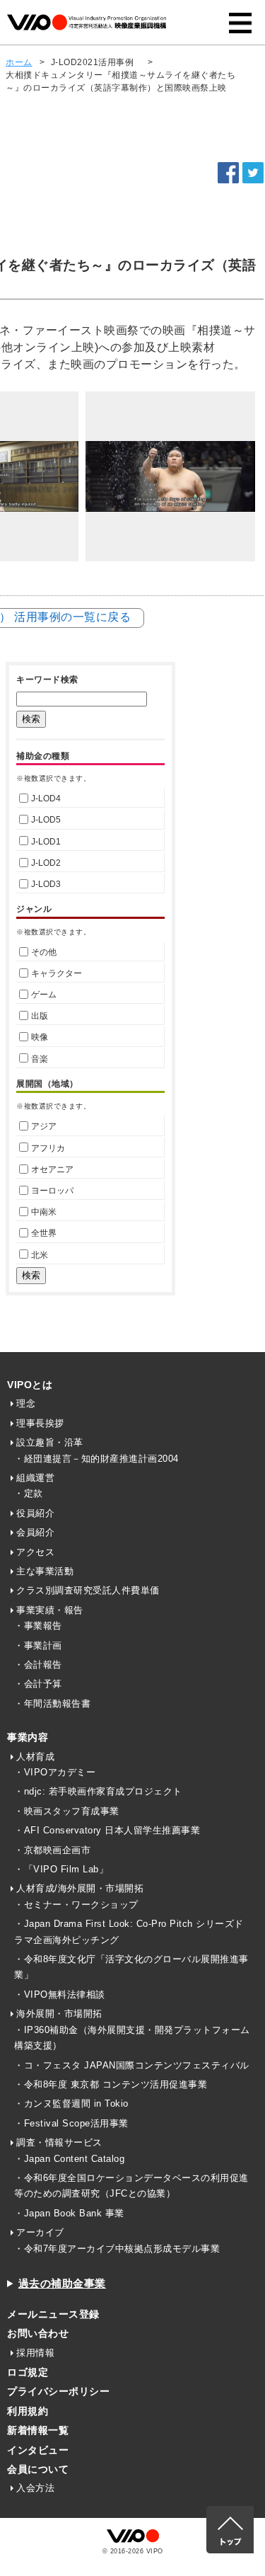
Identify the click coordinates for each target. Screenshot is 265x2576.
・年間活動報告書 (52, 1704)
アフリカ (48, 1148)
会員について (38, 2469)
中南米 (44, 1212)
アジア (44, 1126)
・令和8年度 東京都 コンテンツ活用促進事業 (111, 2084)
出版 (40, 1016)
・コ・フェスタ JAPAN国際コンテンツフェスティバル (132, 2065)
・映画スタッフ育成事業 (67, 1811)
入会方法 (35, 2488)
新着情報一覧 (38, 2430)
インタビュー (38, 2450)
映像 (40, 1037)
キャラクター (57, 973)
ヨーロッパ (52, 1191)
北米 (40, 1255)
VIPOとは (30, 1385)
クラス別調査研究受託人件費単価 (88, 1590)
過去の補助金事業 (62, 2283)
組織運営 (35, 1478)
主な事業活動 (45, 1571)
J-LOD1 (46, 842)
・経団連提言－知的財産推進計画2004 (96, 1459)
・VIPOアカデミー (55, 1772)
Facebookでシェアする (228, 173)
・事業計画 (38, 1645)
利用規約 (28, 2411)
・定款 (29, 1493)
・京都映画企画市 (52, 1850)
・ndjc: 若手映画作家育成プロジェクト (98, 1791)
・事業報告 (38, 1626)
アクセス (35, 1552)
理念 (26, 1403)
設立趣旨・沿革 (50, 1442)
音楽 (40, 1059)
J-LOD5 (46, 820)
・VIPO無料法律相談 (60, 1994)
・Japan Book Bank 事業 (69, 2213)
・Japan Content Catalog (69, 2159)
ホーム (19, 62)
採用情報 (35, 2353)
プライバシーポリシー (58, 2391)
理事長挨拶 (40, 1423)
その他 (44, 952)
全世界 (44, 1233)
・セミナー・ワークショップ (76, 1905)
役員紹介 (35, 1513)
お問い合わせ (38, 2333)
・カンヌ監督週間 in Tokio (71, 2103)
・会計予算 (38, 1684)
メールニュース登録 (53, 2314)
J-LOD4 (46, 798)
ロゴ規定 (28, 2372)
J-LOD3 (46, 884)
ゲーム (44, 995)
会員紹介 (35, 1532)
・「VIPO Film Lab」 (61, 1869)
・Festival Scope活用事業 (71, 2123)
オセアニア (52, 1169)
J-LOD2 (46, 863)
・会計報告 (38, 1665)
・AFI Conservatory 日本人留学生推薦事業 (107, 1830)
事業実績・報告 (50, 1610)
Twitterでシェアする (253, 173)
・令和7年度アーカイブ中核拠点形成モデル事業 (117, 2249)
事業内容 (28, 1737)
